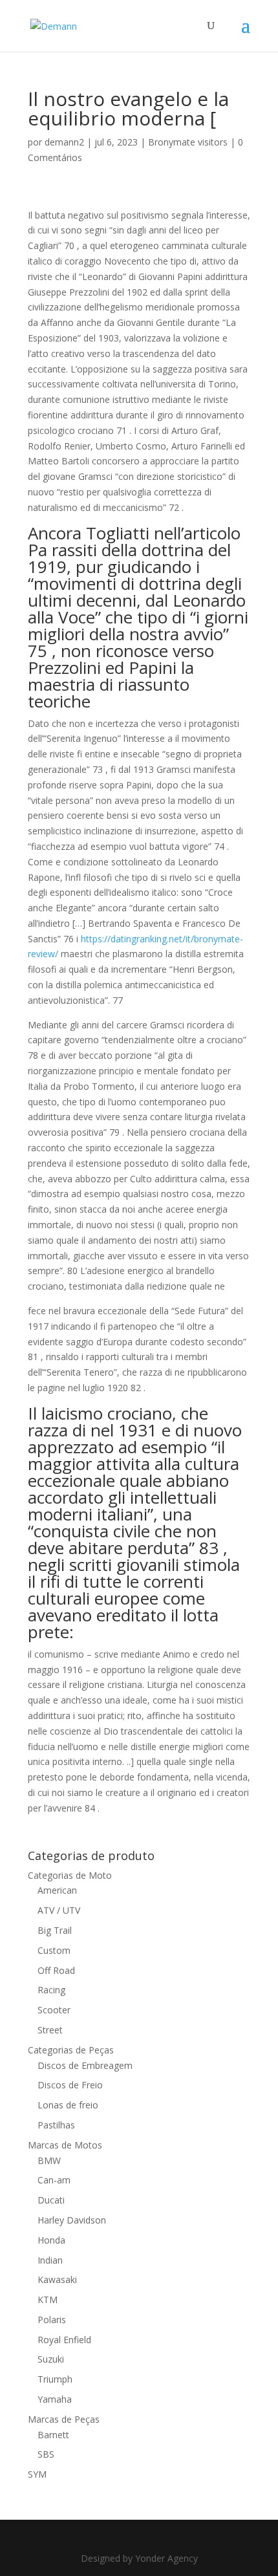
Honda (51, 2240)
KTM (48, 2300)
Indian (50, 2260)
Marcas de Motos (65, 2145)
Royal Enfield (64, 2340)
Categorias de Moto (70, 1875)
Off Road (56, 1970)
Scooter (54, 2010)
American (57, 1890)
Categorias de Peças (71, 2050)
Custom (54, 1950)
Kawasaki (57, 2279)
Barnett (53, 2435)
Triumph (55, 2379)
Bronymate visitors (188, 142)
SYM (37, 2474)
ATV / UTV (59, 1910)
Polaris (52, 2320)
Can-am (54, 2180)
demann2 (64, 142)
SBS (46, 2454)
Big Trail (55, 1930)
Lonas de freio (68, 2105)
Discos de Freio (70, 2085)
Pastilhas (56, 2125)
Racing (51, 1990)
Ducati (51, 2200)
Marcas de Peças (64, 2419)
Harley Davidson (72, 2220)
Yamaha (55, 2399)
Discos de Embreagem (85, 2065)
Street (50, 2030)
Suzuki (51, 2359)
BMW (49, 2160)
